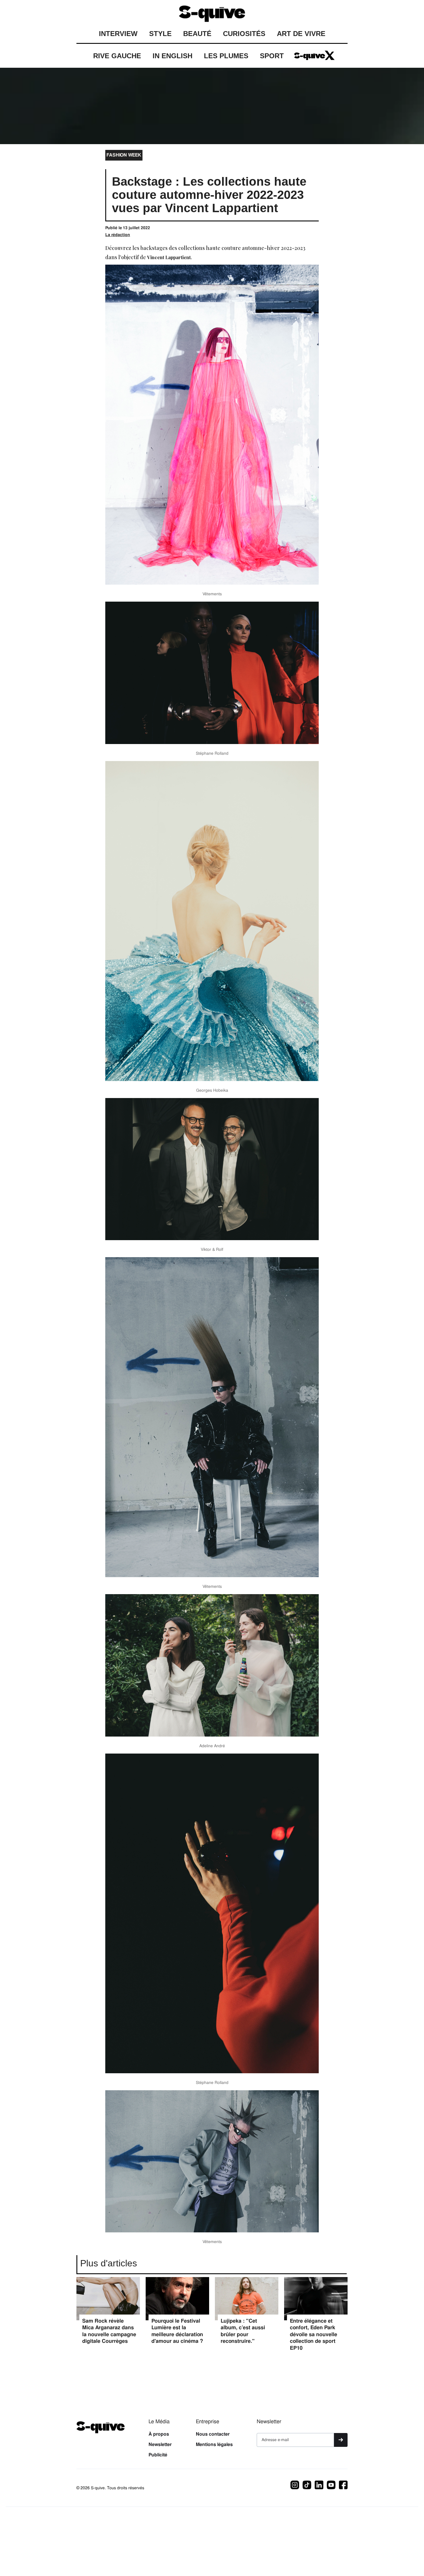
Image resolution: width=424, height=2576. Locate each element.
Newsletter (160, 2445)
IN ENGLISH (172, 56)
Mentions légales (214, 2445)
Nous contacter (213, 2434)
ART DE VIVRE (301, 34)
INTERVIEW (118, 34)
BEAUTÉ (197, 34)
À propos (159, 2434)
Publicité (158, 2455)
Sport (272, 56)
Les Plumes (226, 56)
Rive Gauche (117, 56)
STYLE (160, 34)
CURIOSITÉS (244, 34)
